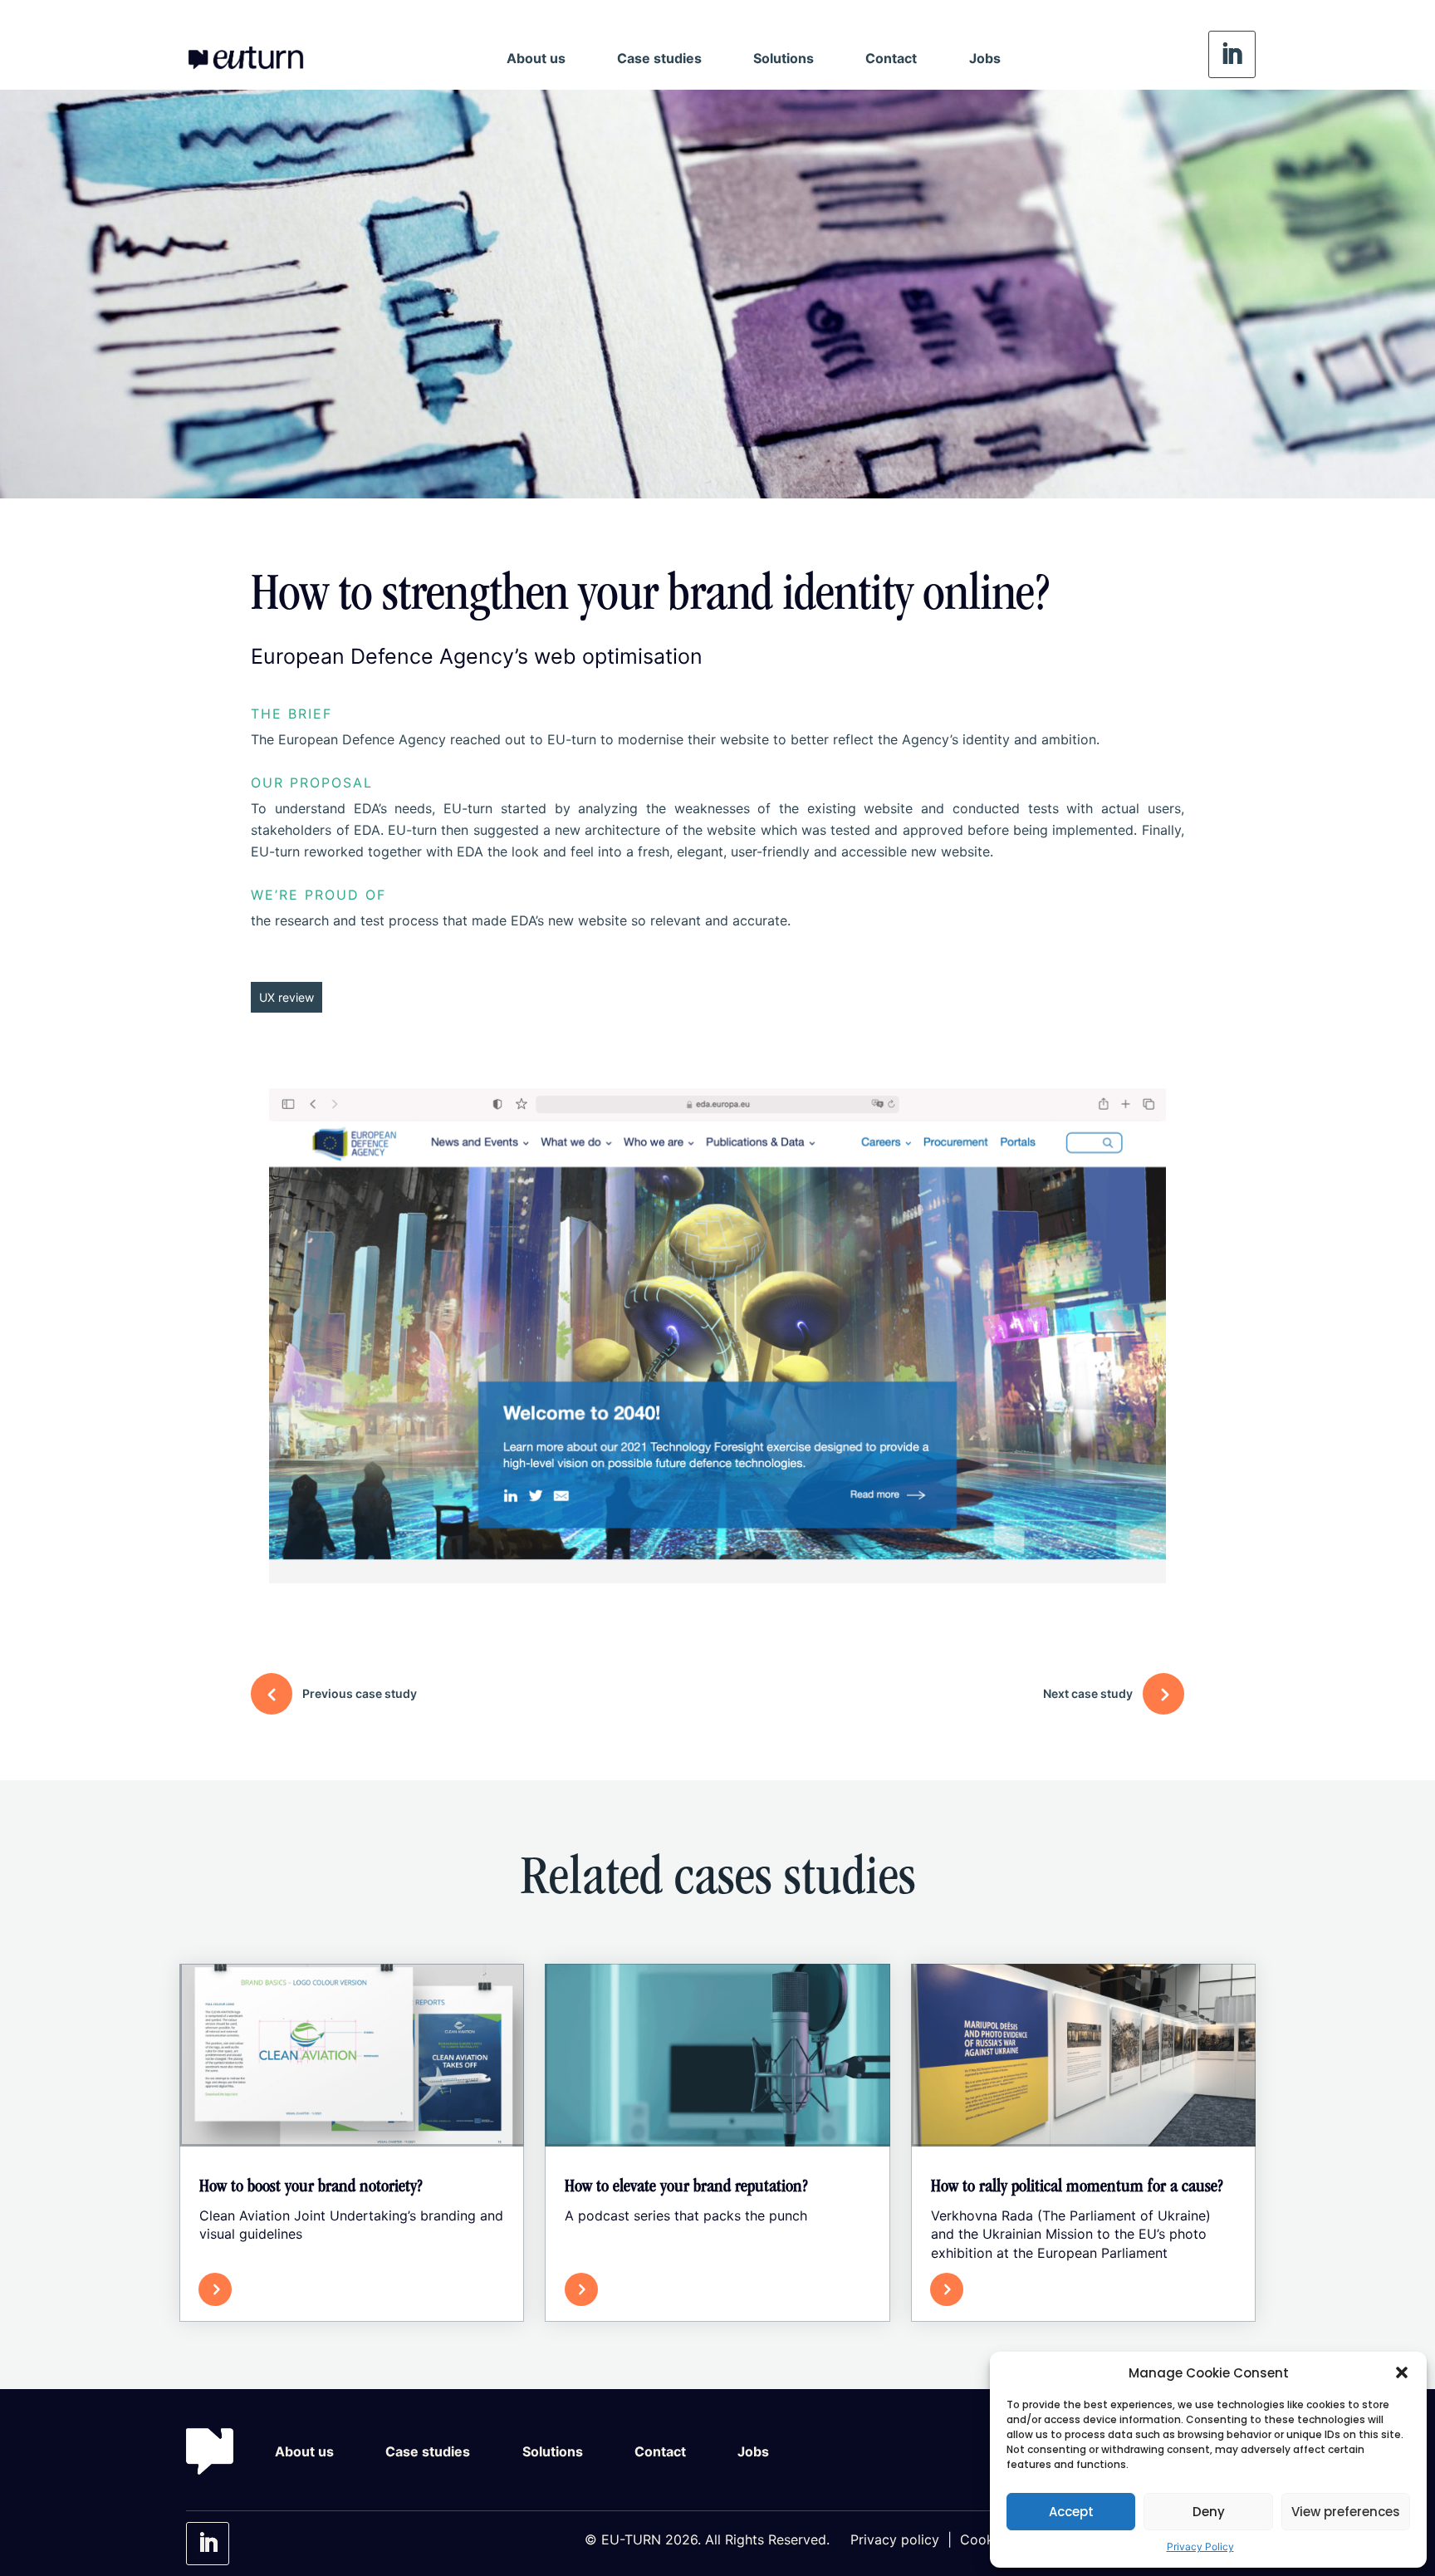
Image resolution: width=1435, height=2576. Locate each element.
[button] (1402, 2372)
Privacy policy (895, 2539)
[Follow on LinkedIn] (1232, 54)
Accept (1071, 2512)
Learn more (279, 2289)
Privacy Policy (1200, 2547)
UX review (287, 997)
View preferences (1346, 2512)
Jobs (985, 58)
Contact (891, 58)
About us (536, 58)
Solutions (784, 58)
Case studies (659, 58)
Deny (1209, 2512)
